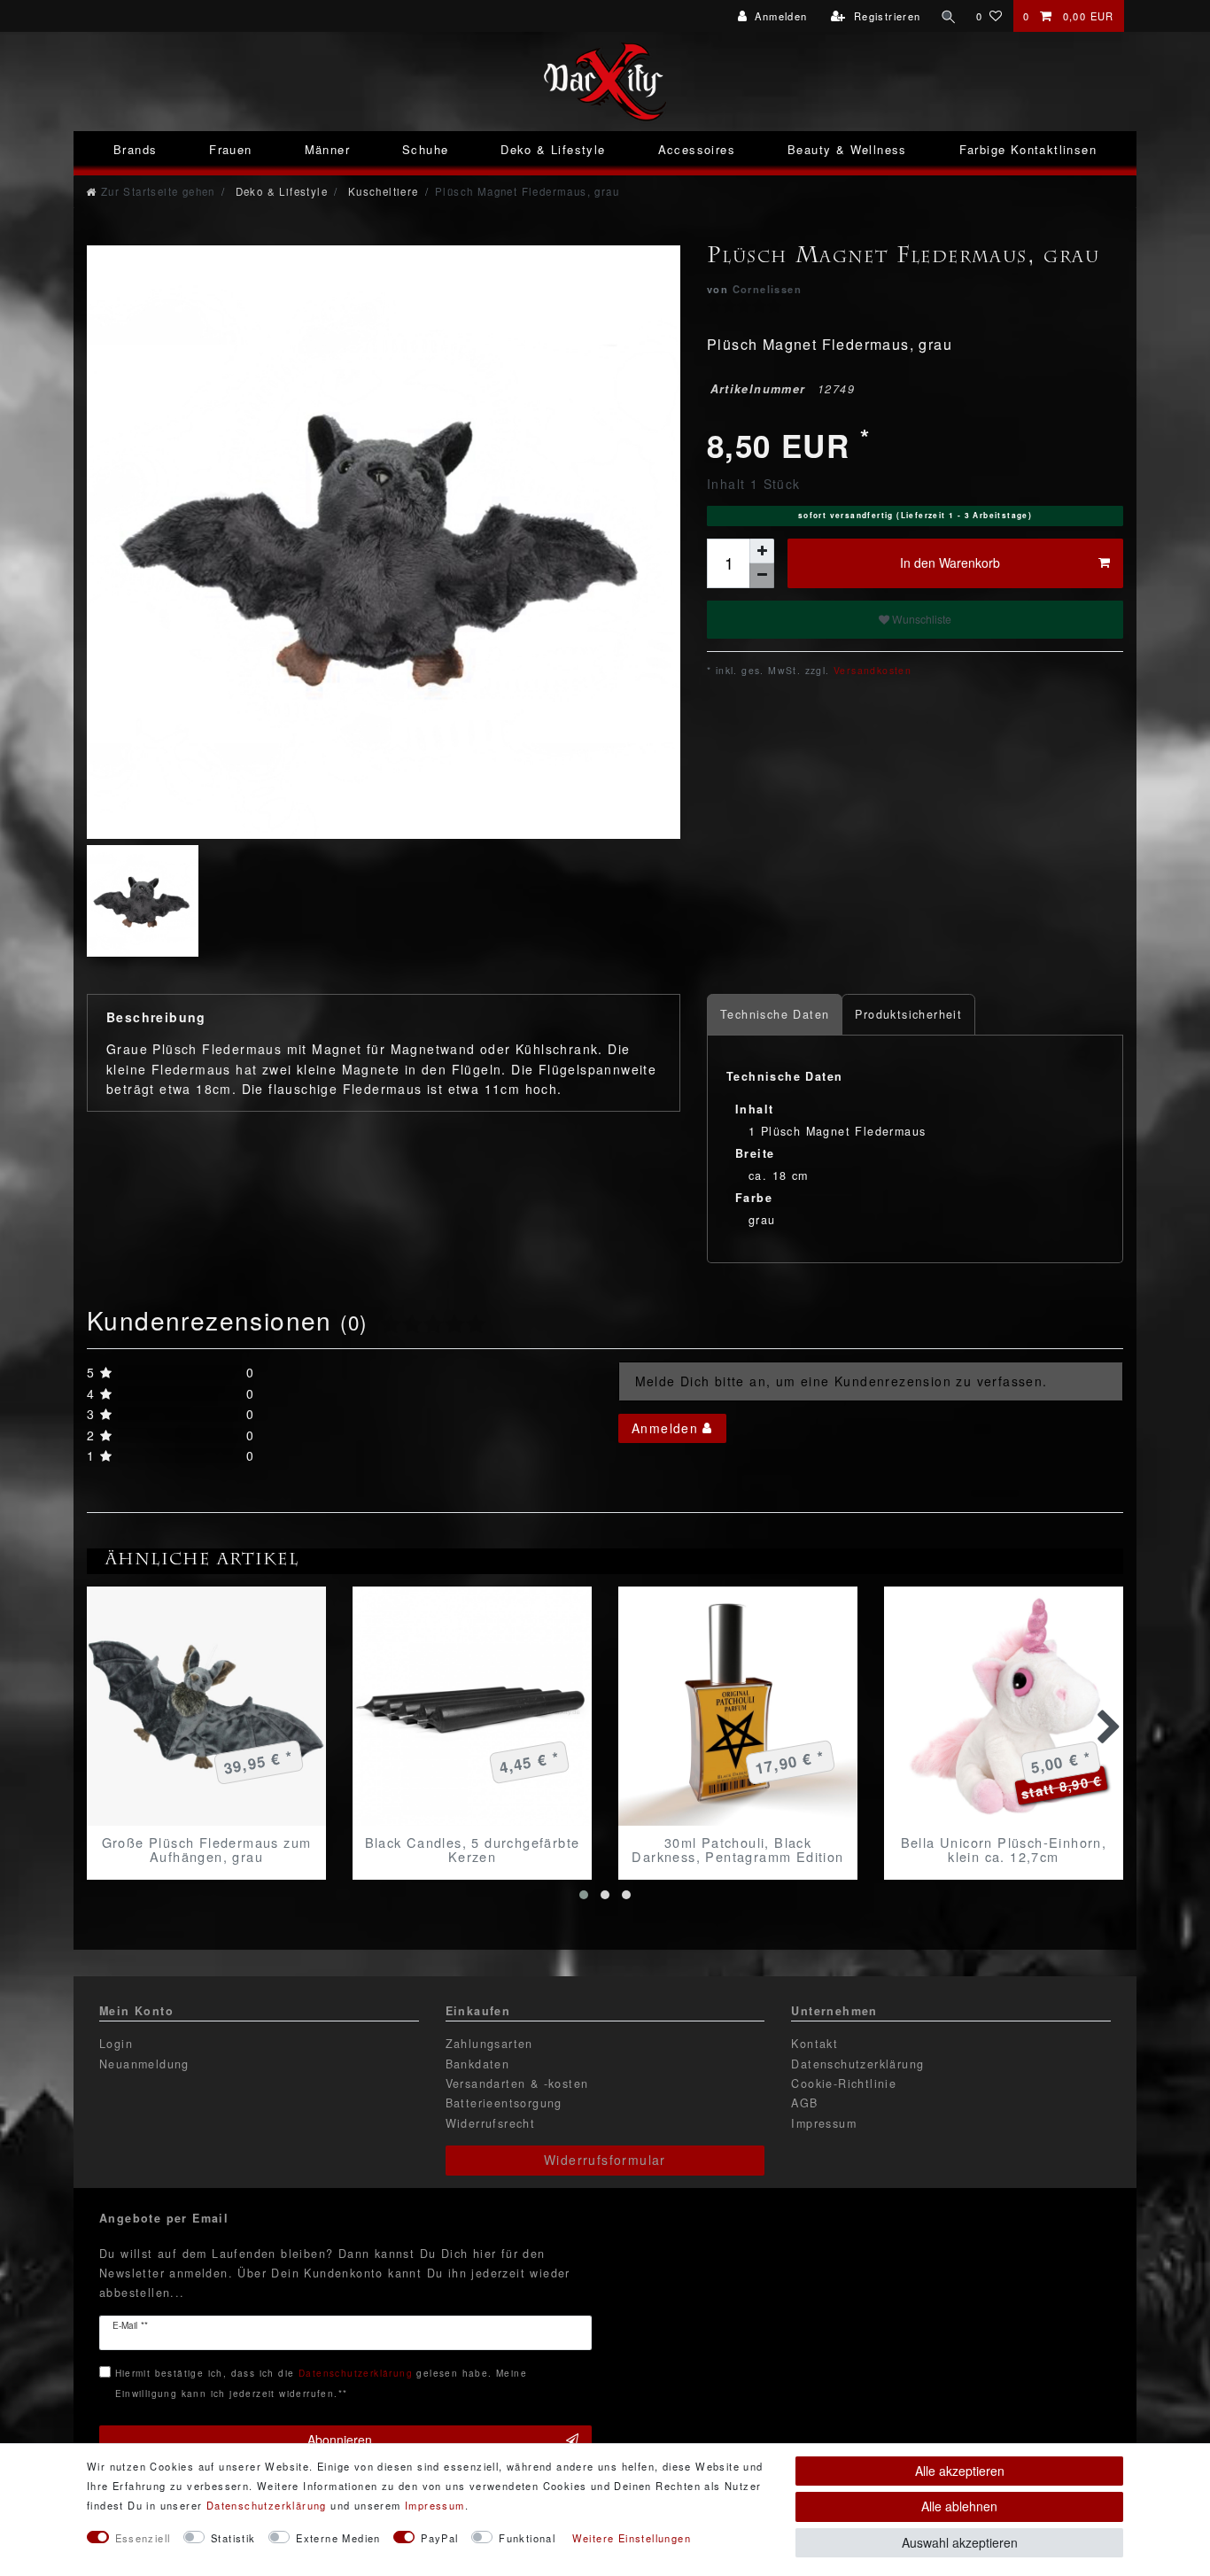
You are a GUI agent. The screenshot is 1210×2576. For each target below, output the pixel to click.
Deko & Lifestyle (553, 149)
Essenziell (143, 2538)
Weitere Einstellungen (632, 2538)
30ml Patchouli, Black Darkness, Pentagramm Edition (737, 1850)
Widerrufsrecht (491, 2123)
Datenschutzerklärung (857, 2064)
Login (116, 2044)
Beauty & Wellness (847, 149)
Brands (135, 149)
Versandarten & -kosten (517, 2083)
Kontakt (814, 2044)
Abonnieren (340, 2440)
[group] (472, 1706)
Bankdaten (478, 2064)
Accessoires (697, 149)
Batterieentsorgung (504, 2103)
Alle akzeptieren (960, 2471)
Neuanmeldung (144, 2064)
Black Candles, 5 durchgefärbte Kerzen (473, 1850)
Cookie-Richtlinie (844, 2083)
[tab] (775, 1015)
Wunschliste (920, 619)
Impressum (824, 2123)
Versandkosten (871, 670)
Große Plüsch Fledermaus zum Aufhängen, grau (207, 1850)
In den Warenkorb (950, 563)
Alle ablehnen (959, 2506)
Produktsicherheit (908, 1014)
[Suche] (949, 16)
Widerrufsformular (605, 2160)
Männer (327, 149)
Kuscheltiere (381, 191)
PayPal (439, 2538)
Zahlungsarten (489, 2044)
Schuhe (425, 149)
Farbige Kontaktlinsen (1028, 149)
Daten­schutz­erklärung (267, 2505)
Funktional (527, 2538)
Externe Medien (338, 2538)
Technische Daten (775, 1014)
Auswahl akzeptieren (960, 2542)
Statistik (233, 2538)
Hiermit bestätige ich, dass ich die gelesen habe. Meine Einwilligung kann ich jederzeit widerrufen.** (321, 2382)
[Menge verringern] (762, 576)
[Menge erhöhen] (762, 551)
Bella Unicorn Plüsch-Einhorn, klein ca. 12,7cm (1004, 1850)
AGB (804, 2103)
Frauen (230, 149)
